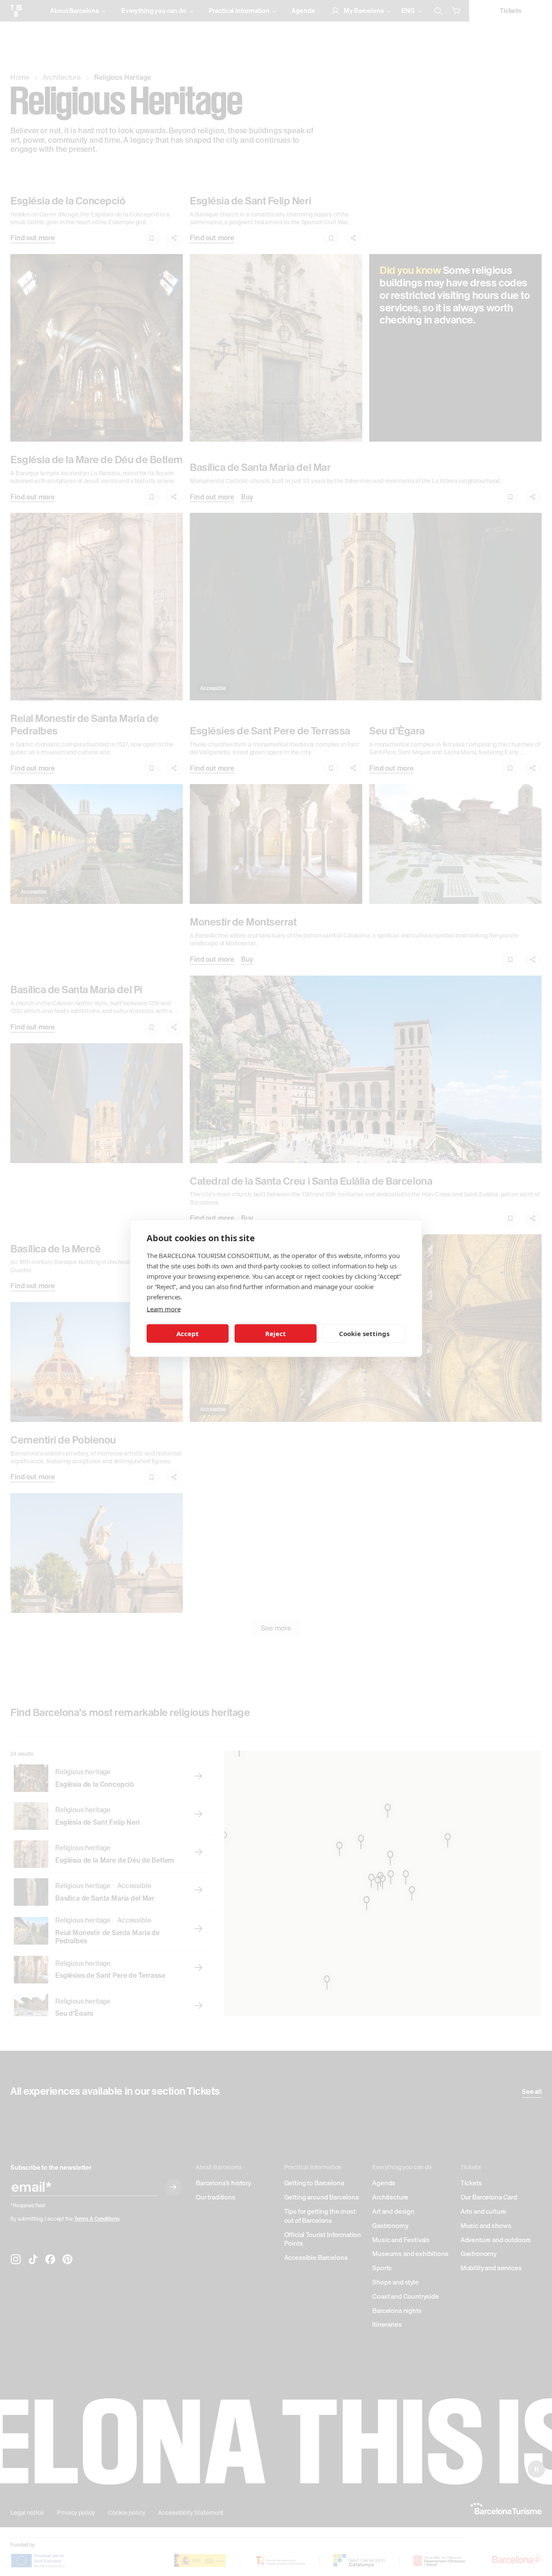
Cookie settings (364, 1333)
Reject (276, 1333)
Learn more (163, 1308)
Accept (188, 1333)
